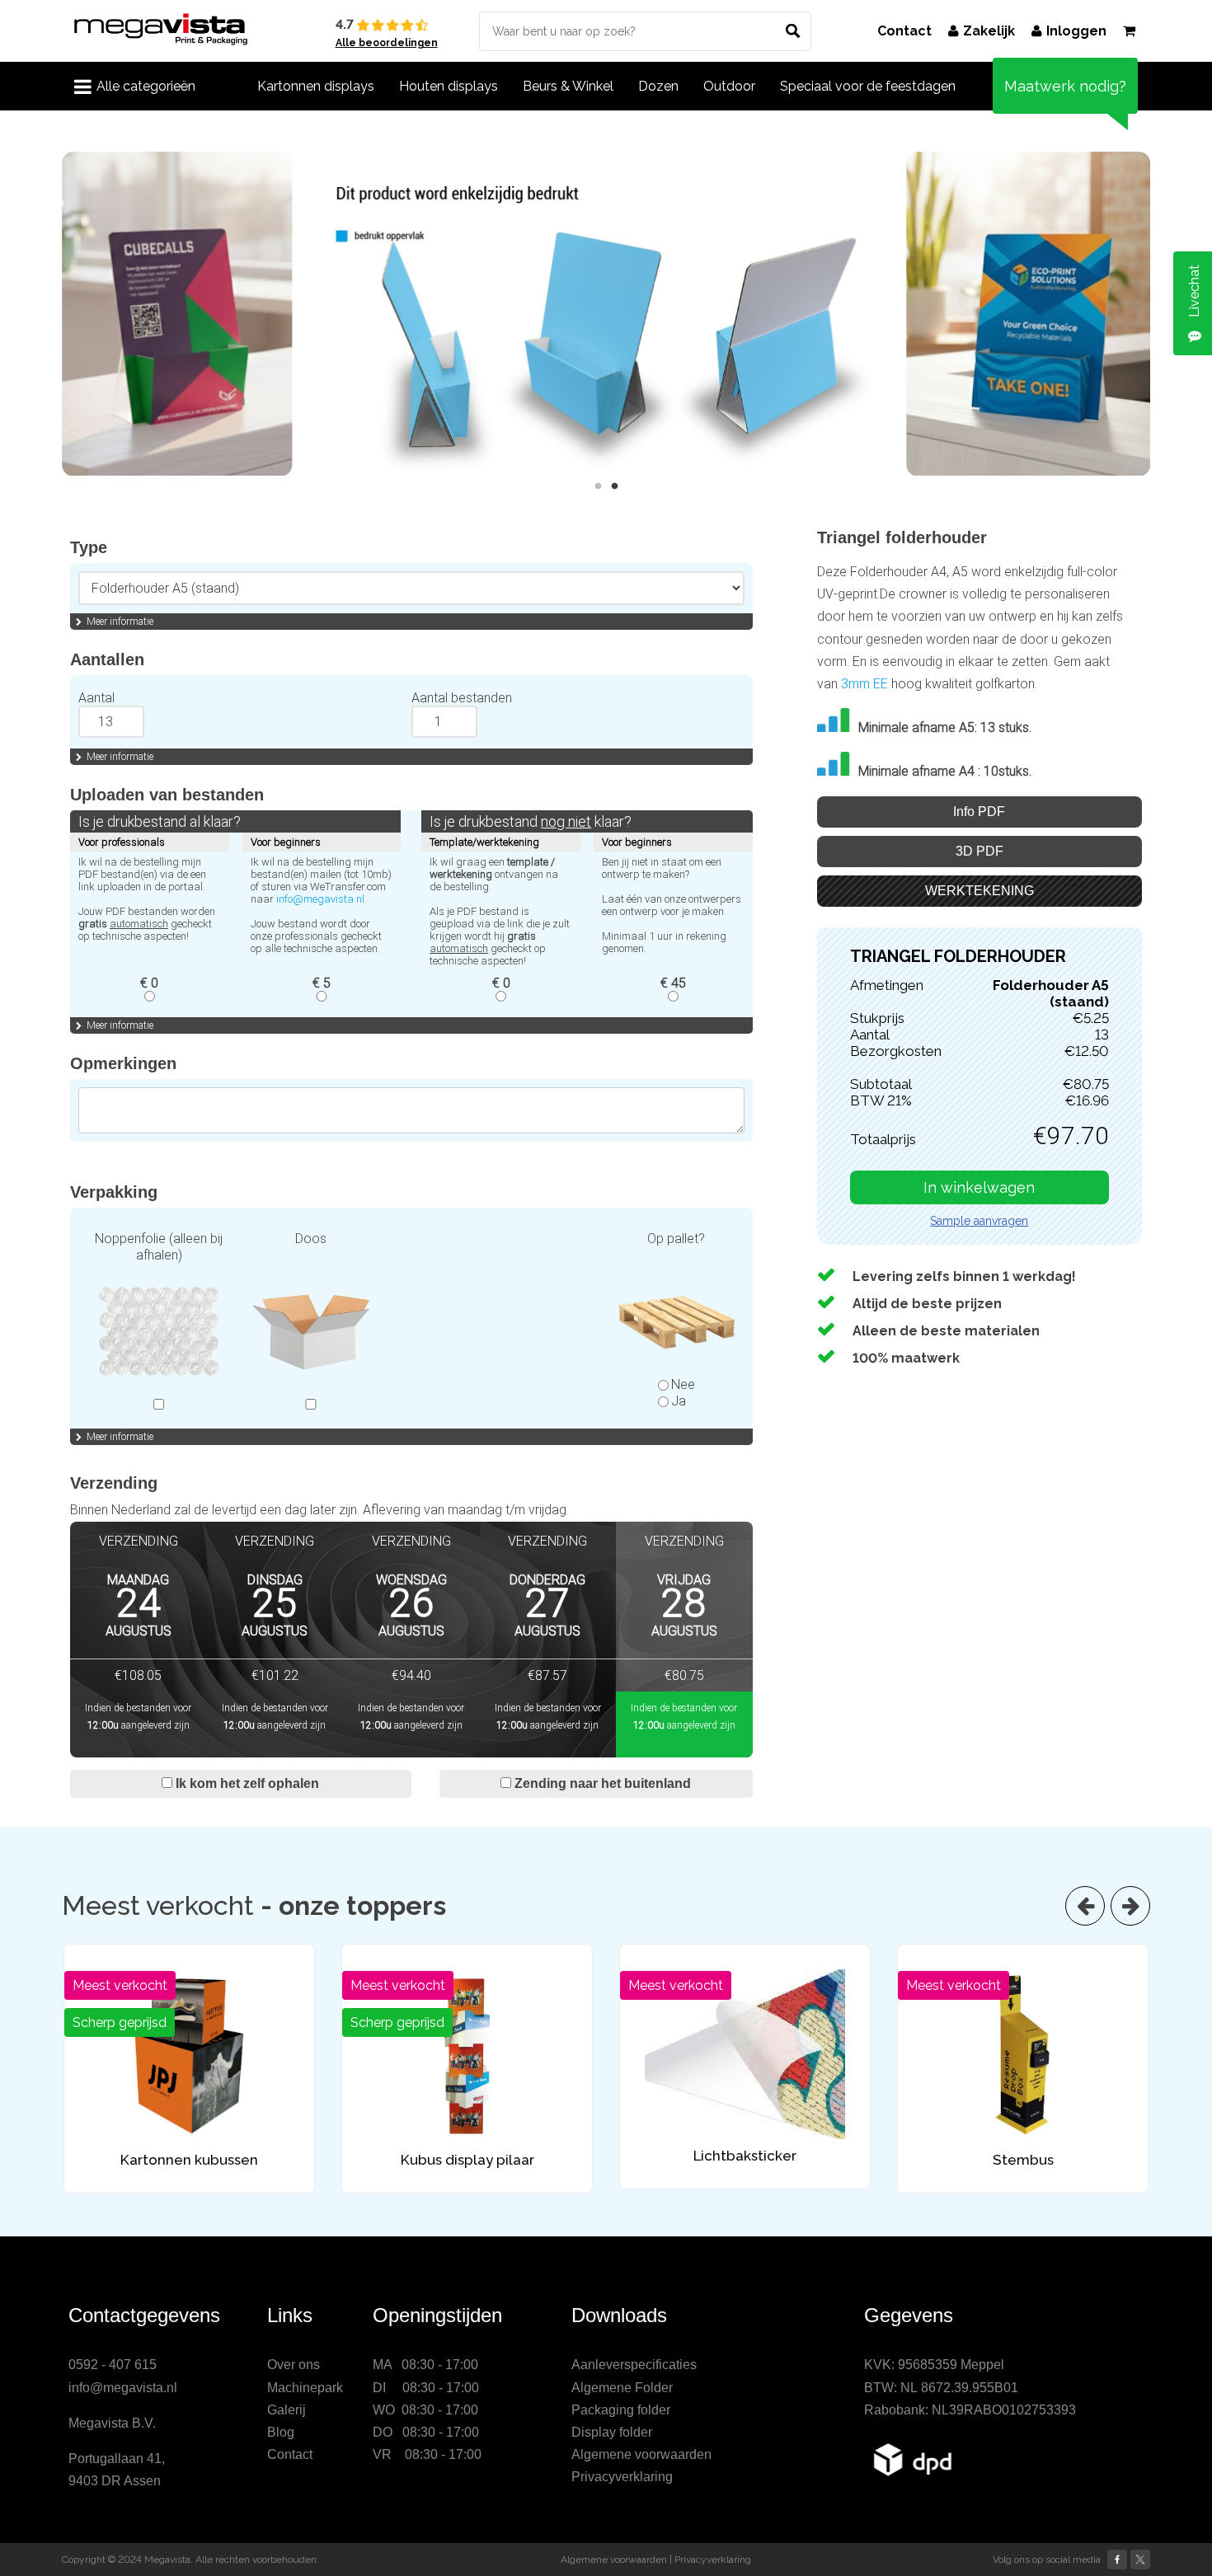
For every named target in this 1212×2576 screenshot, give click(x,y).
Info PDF (979, 812)
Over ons (294, 2365)
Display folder (612, 2432)
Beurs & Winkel (568, 86)
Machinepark (305, 2388)
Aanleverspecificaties (634, 2365)
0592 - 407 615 (113, 2365)
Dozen (658, 86)
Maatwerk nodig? (1065, 86)
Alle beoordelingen (387, 43)
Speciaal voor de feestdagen (868, 86)
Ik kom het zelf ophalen (246, 1783)
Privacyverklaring (622, 2477)
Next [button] (1163, 314)
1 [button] (598, 486)
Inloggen (1076, 31)
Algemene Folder (622, 2388)
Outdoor (729, 86)
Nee (683, 1384)
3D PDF (979, 851)
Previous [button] (49, 314)
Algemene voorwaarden (641, 2454)
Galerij (287, 2410)
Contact (904, 31)
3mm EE (864, 684)
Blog (281, 2432)
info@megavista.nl (320, 899)
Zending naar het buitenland (601, 1783)
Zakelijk (989, 31)
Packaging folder (621, 2410)
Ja (679, 1401)
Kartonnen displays (316, 86)
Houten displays (449, 86)
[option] (606, 314)
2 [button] (614, 486)
